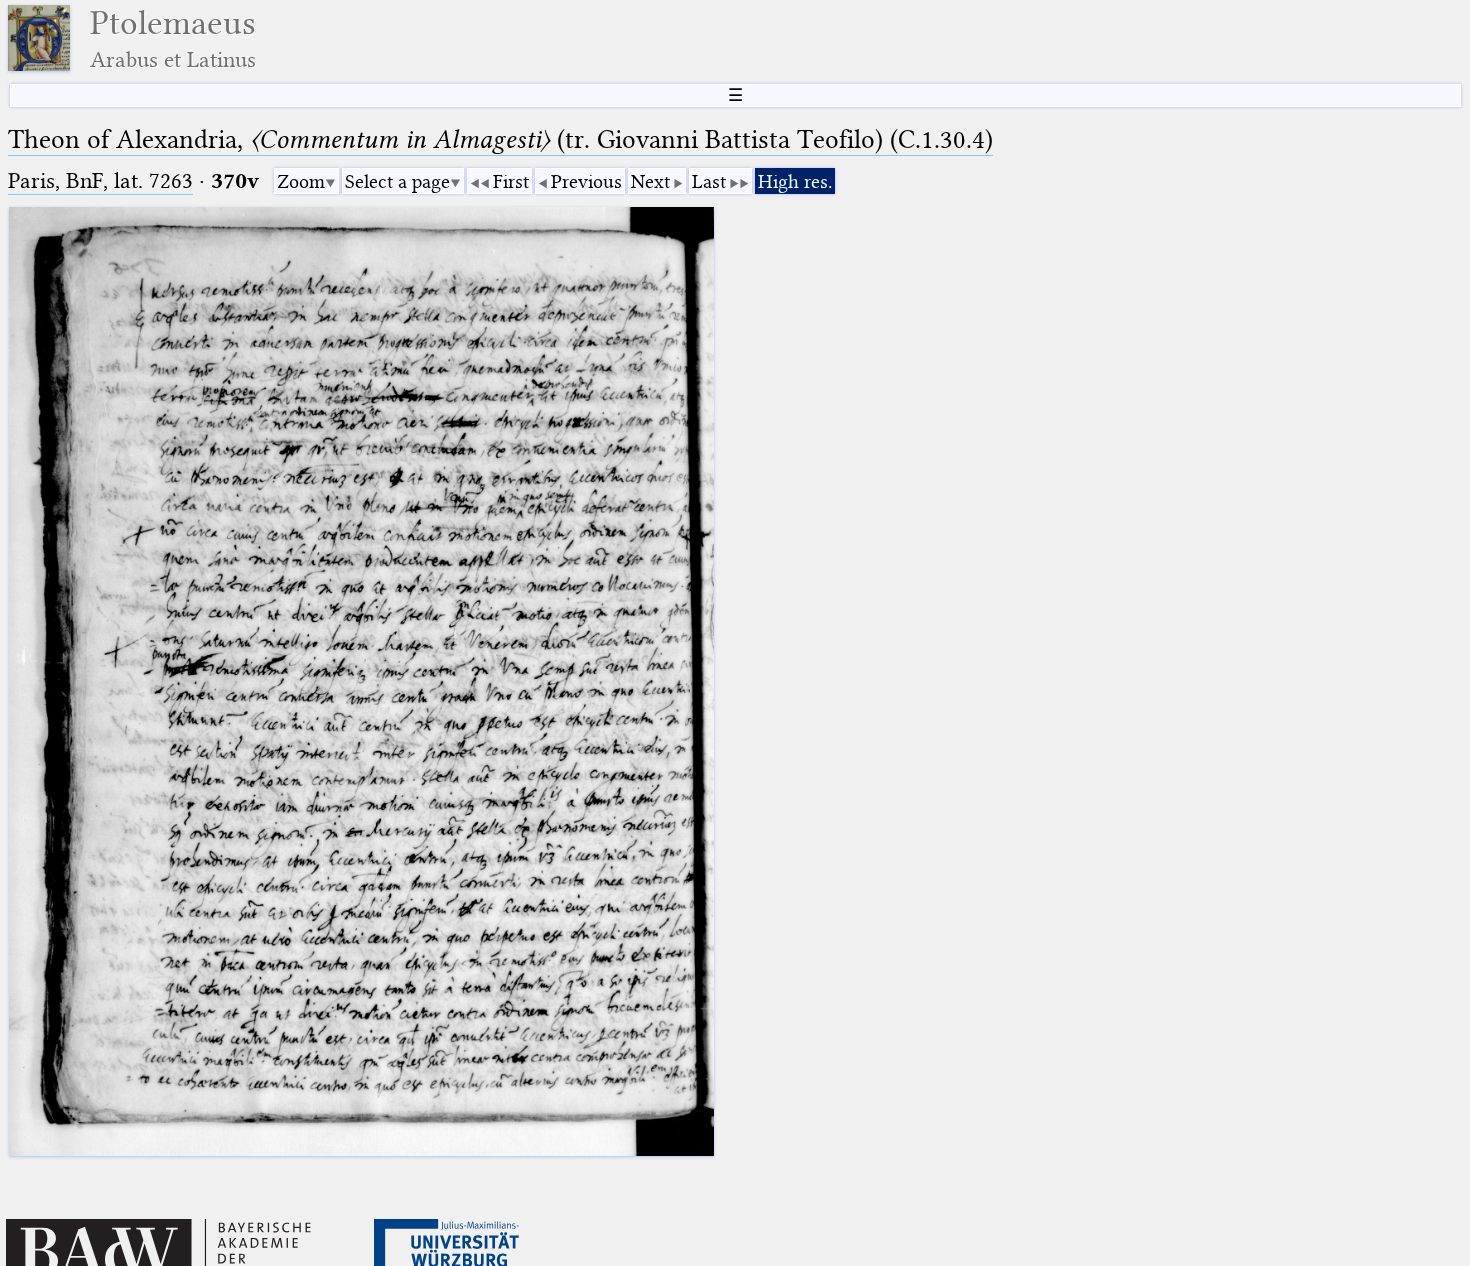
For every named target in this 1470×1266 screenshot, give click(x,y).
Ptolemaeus (173, 38)
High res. (795, 181)
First (511, 181)
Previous (586, 181)
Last (709, 181)
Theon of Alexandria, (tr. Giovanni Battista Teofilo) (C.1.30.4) (500, 139)
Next (650, 181)
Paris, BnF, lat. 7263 (100, 180)
